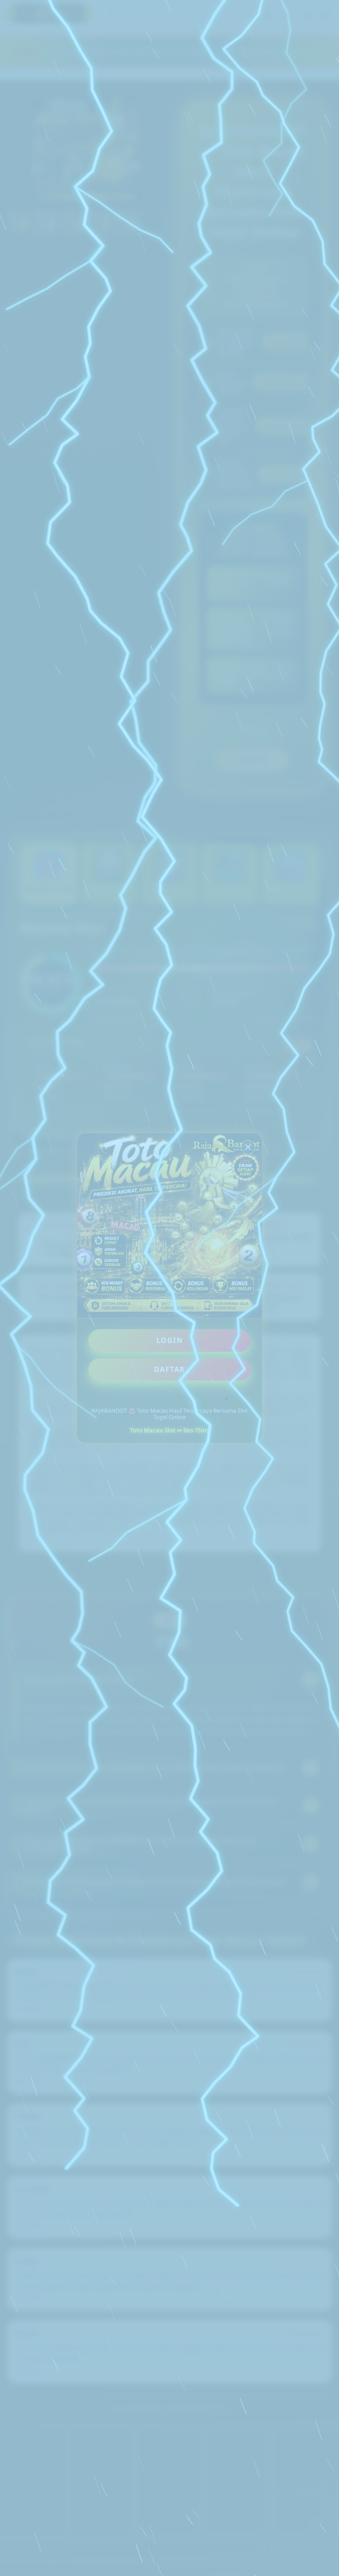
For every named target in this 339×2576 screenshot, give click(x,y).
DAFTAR (170, 1369)
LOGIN (170, 1340)
